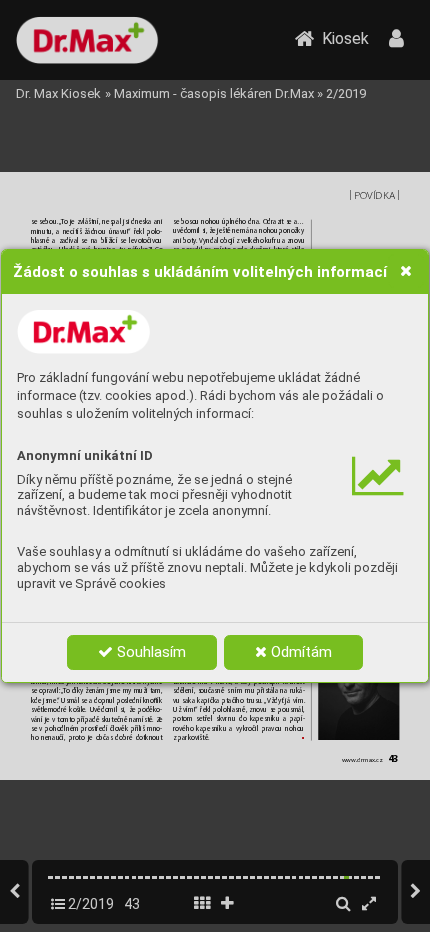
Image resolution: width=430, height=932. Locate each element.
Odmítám (299, 652)
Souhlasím (149, 652)
